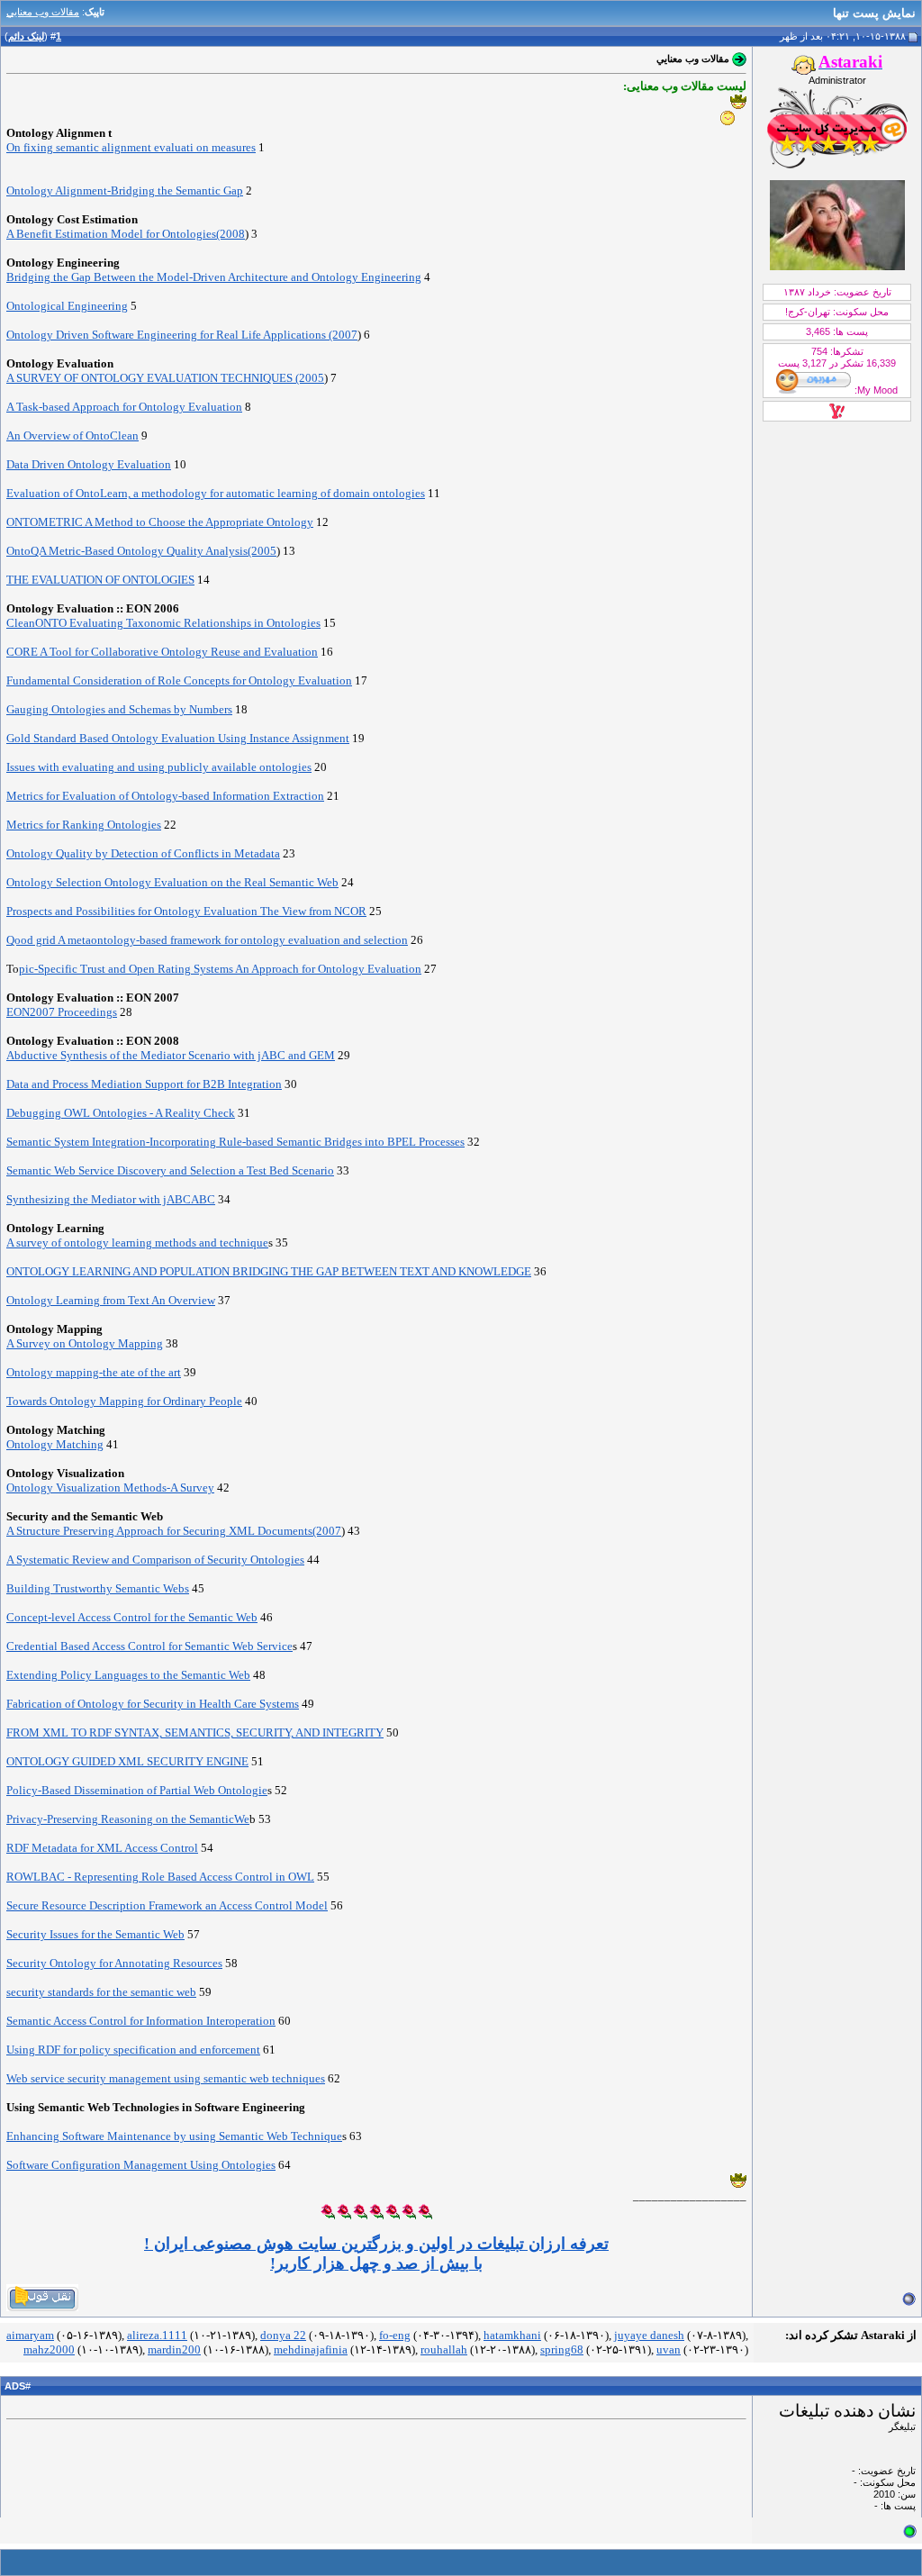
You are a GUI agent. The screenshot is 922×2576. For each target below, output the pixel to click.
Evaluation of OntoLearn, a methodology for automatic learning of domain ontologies (216, 493)
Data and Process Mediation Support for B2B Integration (144, 1084)
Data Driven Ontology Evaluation (89, 464)
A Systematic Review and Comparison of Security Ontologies (155, 1560)
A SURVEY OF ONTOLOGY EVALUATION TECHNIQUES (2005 (165, 378)
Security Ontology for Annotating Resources (114, 1963)
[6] (728, 118)
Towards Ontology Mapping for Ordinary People (124, 1401)
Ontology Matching (55, 1444)
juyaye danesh (649, 2335)
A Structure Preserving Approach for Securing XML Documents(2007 (174, 1531)
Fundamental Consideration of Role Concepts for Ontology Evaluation (179, 680)
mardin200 (174, 2349)
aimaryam (30, 2335)
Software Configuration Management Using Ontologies (141, 2165)
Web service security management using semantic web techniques (166, 2078)
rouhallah (444, 2349)
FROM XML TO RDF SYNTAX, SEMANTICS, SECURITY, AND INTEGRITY (195, 1732)
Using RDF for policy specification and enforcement (133, 2050)
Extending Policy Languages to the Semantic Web (128, 1675)
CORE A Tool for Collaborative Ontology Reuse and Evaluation (162, 652)
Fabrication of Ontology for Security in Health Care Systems (153, 1704)
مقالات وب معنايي (43, 12)
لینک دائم (26, 36)
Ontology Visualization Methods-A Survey (110, 1488)
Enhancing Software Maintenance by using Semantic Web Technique (174, 2136)
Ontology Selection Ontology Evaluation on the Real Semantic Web (172, 882)
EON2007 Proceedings (62, 1012)
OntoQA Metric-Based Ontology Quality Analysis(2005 (141, 551)
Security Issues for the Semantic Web (95, 1934)
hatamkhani (512, 2335)
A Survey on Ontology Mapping (85, 1343)
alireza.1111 (157, 2335)
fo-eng (395, 2335)
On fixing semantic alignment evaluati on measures (131, 147)
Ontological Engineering (67, 306)
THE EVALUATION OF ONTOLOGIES (100, 580)
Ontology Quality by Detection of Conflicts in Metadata (143, 853)
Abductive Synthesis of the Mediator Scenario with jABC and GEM (171, 1055)
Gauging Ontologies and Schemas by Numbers (119, 709)
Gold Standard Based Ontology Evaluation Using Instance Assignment (178, 738)
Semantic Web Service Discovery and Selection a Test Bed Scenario (170, 1170)
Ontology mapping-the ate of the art (94, 1372)
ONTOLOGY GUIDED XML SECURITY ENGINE (127, 1761)
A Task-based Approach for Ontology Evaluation (124, 407)
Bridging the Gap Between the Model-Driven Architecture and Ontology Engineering (214, 277)
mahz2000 (49, 2349)
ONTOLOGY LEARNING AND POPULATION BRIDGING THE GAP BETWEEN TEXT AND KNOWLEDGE (269, 1271)
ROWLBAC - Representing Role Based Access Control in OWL (160, 1877)
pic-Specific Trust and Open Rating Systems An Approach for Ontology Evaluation (220, 969)
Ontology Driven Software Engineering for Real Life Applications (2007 (182, 335)
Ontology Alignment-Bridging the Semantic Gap (125, 190)
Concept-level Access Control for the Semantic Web (132, 1617)
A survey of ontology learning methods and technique (137, 1243)
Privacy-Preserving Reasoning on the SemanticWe (128, 1819)
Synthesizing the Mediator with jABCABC (111, 1199)
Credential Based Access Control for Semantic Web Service (149, 1646)
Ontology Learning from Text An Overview (111, 1300)
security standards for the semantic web (101, 1992)
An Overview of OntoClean (72, 435)
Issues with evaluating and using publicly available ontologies (159, 767)
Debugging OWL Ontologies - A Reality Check (121, 1113)
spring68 (562, 2349)
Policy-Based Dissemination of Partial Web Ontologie (137, 1790)
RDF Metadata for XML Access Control (102, 1848)
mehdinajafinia (311, 2349)
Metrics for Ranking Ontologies (84, 825)
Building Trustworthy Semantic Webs (98, 1588)
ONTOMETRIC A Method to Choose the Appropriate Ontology (160, 522)
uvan (669, 2349)
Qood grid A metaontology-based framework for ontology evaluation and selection (207, 940)
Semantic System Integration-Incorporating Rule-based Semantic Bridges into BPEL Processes (235, 1142)
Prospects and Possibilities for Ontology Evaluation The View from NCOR (186, 911)
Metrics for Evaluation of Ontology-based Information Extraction (165, 796)
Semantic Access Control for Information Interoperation (141, 2021)
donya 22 (283, 2335)
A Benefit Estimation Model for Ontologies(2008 (126, 234)
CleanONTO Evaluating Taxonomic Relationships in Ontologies (163, 623)
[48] (738, 102)
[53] (425, 2211)
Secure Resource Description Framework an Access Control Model (167, 1905)
